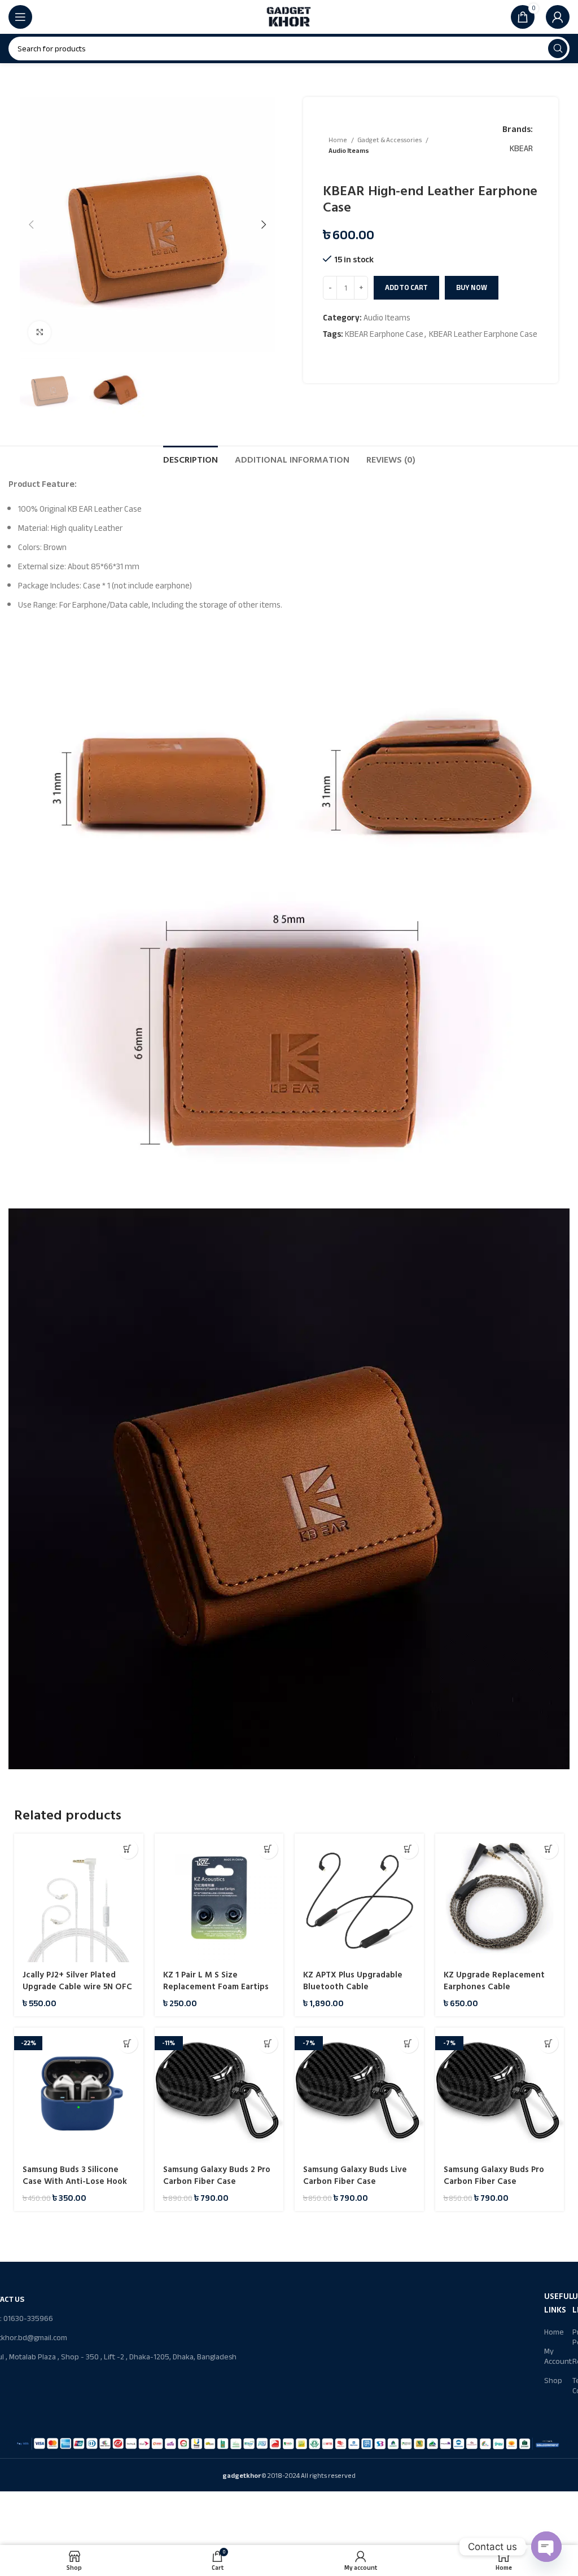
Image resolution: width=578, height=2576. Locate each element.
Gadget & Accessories (390, 140)
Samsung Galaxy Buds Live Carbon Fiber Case (355, 2175)
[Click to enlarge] (40, 332)
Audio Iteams (349, 151)
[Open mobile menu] (20, 17)
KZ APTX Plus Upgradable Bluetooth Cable (353, 1981)
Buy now (472, 288)
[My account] (558, 17)
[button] (128, 1849)
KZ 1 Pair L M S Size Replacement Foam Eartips (216, 1981)
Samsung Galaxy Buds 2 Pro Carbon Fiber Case (217, 2175)
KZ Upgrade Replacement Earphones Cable (494, 1981)
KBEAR (521, 148)
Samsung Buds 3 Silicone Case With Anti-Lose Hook (75, 2175)
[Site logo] (289, 16)
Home (338, 140)
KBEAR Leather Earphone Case (483, 334)
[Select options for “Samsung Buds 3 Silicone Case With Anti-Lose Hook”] (128, 2043)
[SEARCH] (558, 49)
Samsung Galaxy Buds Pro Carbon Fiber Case (494, 2175)
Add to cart (406, 288)
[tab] (191, 459)
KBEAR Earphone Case (384, 334)
